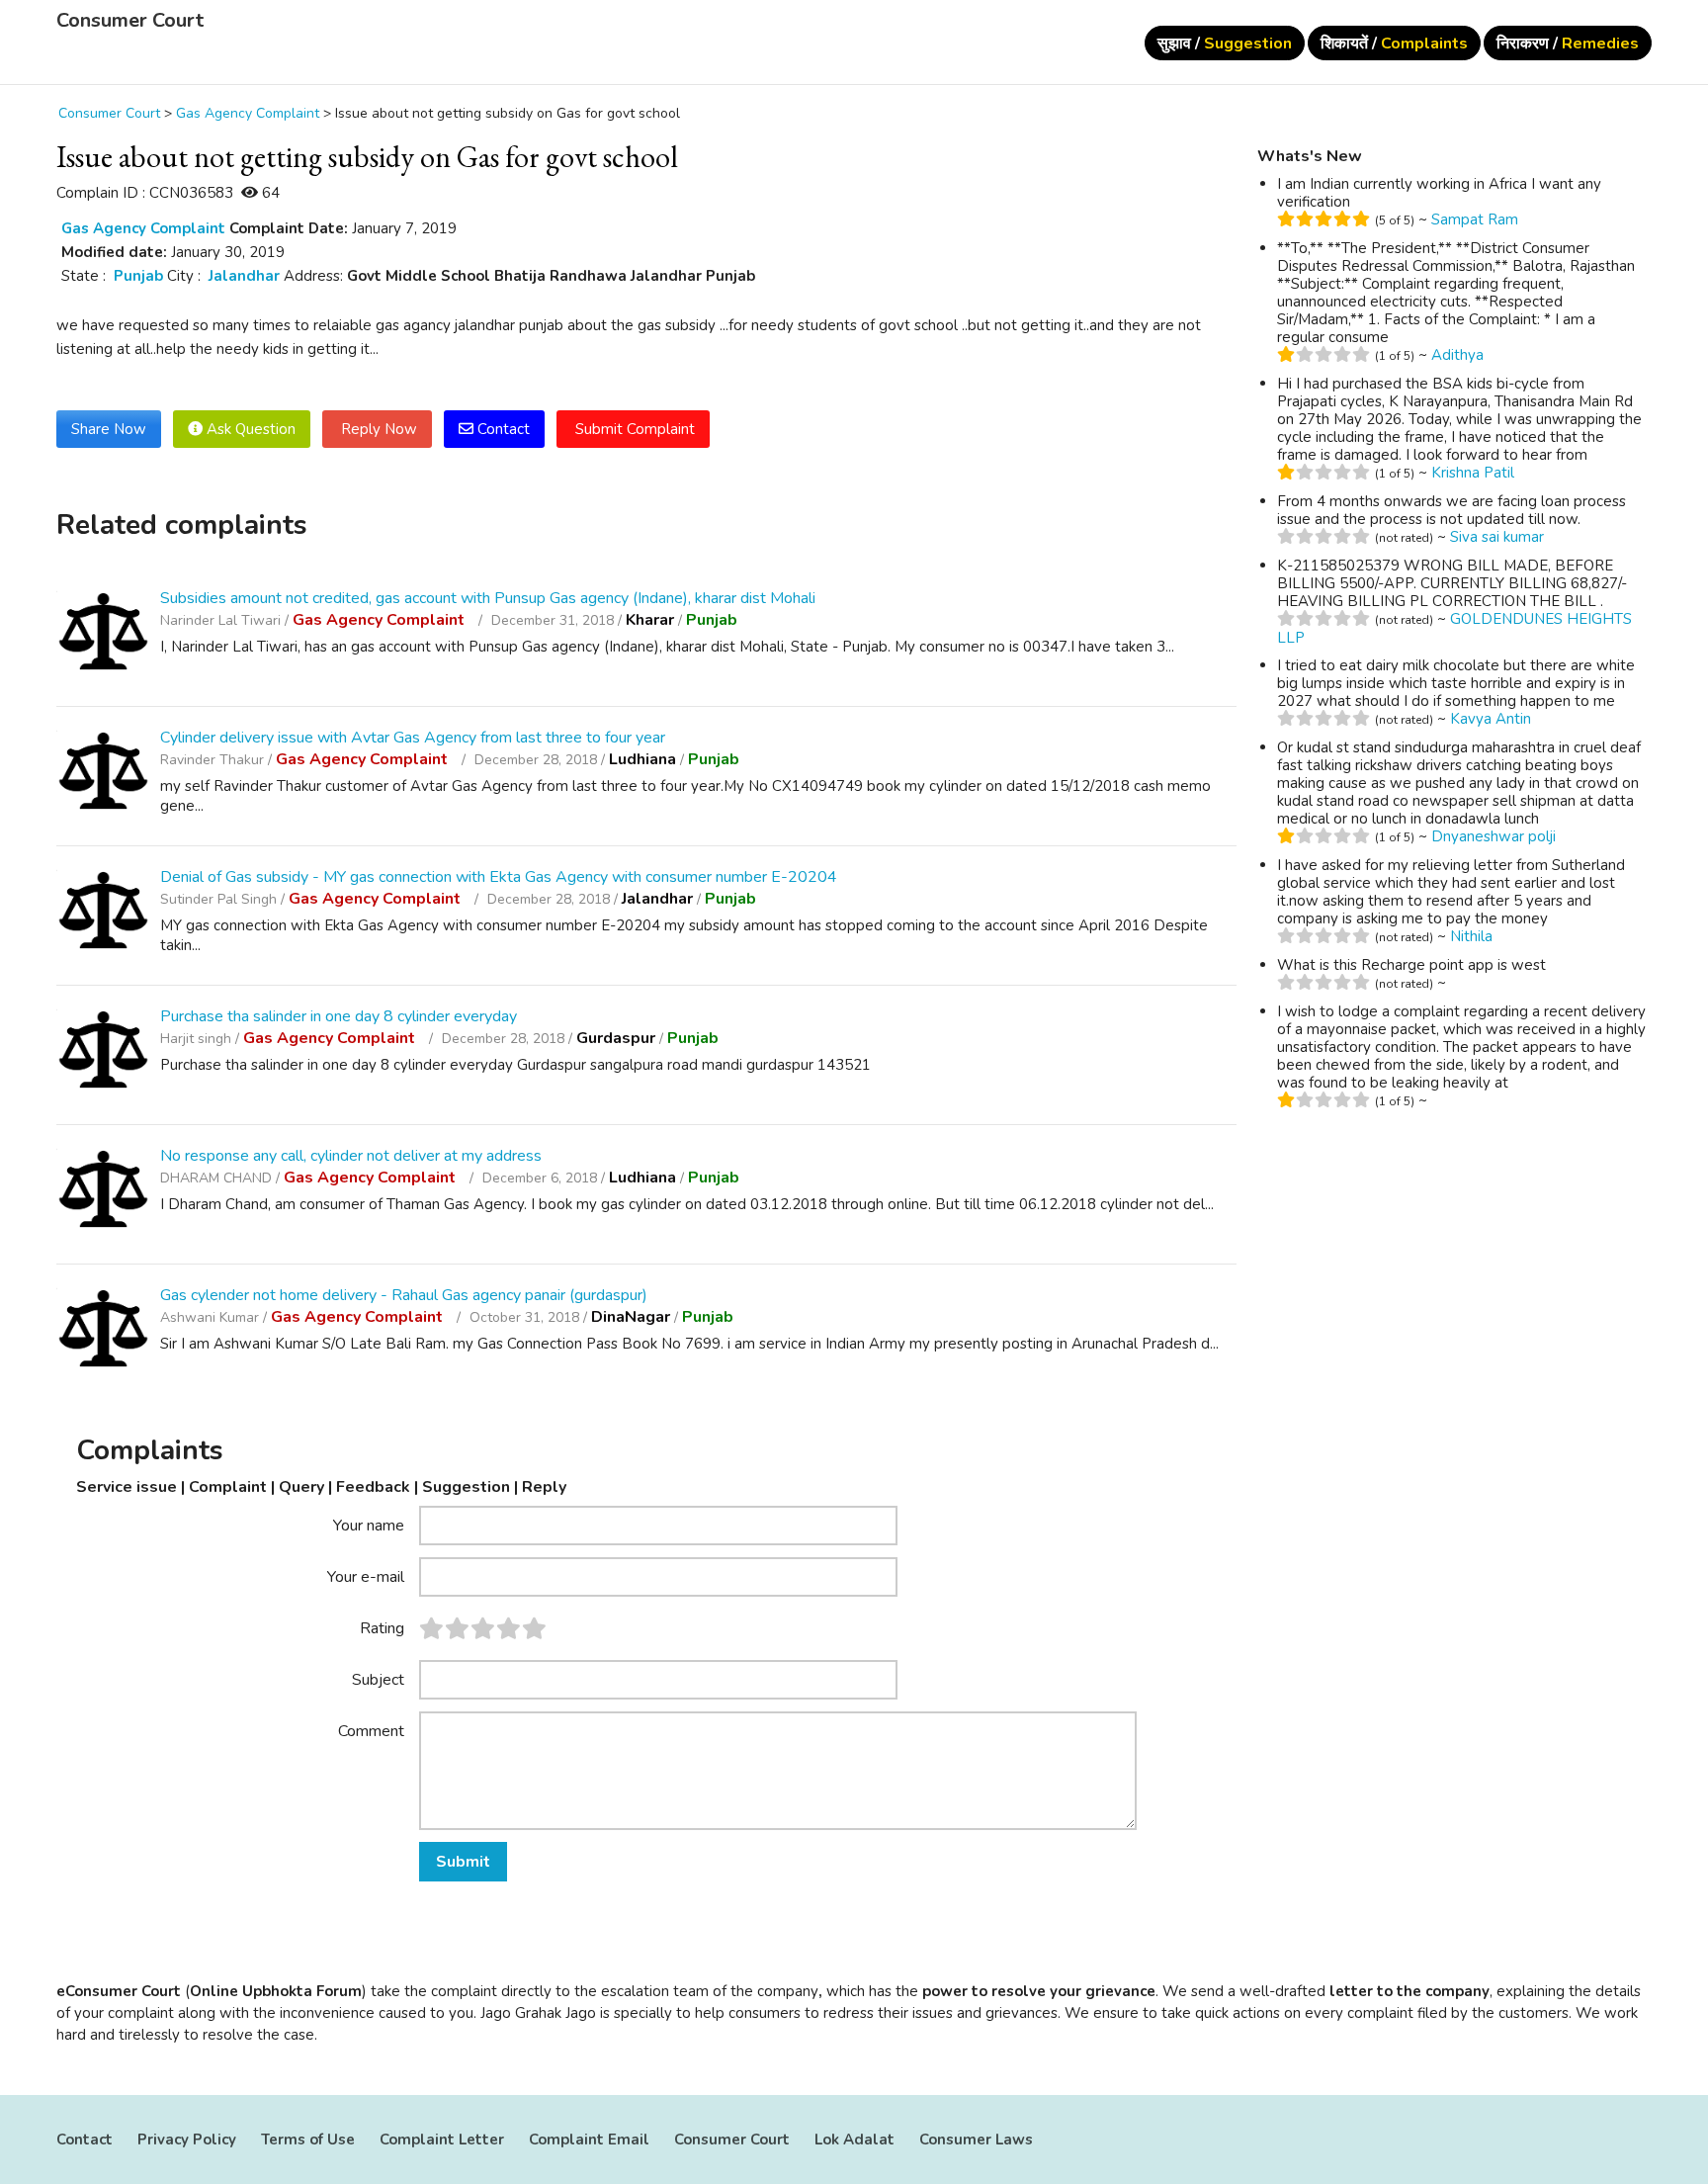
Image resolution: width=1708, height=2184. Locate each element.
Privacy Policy (187, 2140)
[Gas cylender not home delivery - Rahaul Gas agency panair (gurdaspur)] (103, 1331)
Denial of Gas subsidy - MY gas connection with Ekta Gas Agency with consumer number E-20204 (499, 877)
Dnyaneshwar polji (1494, 836)
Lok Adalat (854, 2140)
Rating (382, 1627)
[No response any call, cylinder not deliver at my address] (103, 1192)
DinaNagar (631, 1317)
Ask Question (249, 429)
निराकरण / (1568, 44)
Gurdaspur (616, 1038)
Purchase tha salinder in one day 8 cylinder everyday (339, 1016)
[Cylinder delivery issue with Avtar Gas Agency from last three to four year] (103, 774)
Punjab (138, 276)
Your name (369, 1525)
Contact (502, 429)
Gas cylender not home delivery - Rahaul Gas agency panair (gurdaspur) (404, 1295)
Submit (463, 1862)
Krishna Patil (1473, 473)
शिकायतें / (1394, 44)
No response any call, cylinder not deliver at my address (351, 1156)
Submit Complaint (633, 429)
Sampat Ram (1475, 219)
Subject (378, 1679)
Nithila (1471, 936)
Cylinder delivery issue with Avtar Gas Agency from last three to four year (413, 738)
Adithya (1457, 355)
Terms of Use (308, 2140)
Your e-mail (366, 1576)
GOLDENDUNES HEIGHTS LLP (1454, 628)
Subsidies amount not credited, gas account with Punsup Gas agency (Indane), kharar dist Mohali (488, 598)
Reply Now (377, 429)
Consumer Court (130, 21)
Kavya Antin (1491, 719)
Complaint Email (589, 2140)
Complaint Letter (442, 2140)
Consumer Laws (976, 2140)
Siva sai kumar (1497, 537)
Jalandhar (244, 276)
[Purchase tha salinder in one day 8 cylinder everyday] (103, 1052)
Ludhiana (642, 759)
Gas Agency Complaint (143, 228)
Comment (371, 1730)
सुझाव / (1225, 44)
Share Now (109, 429)
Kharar (650, 620)
